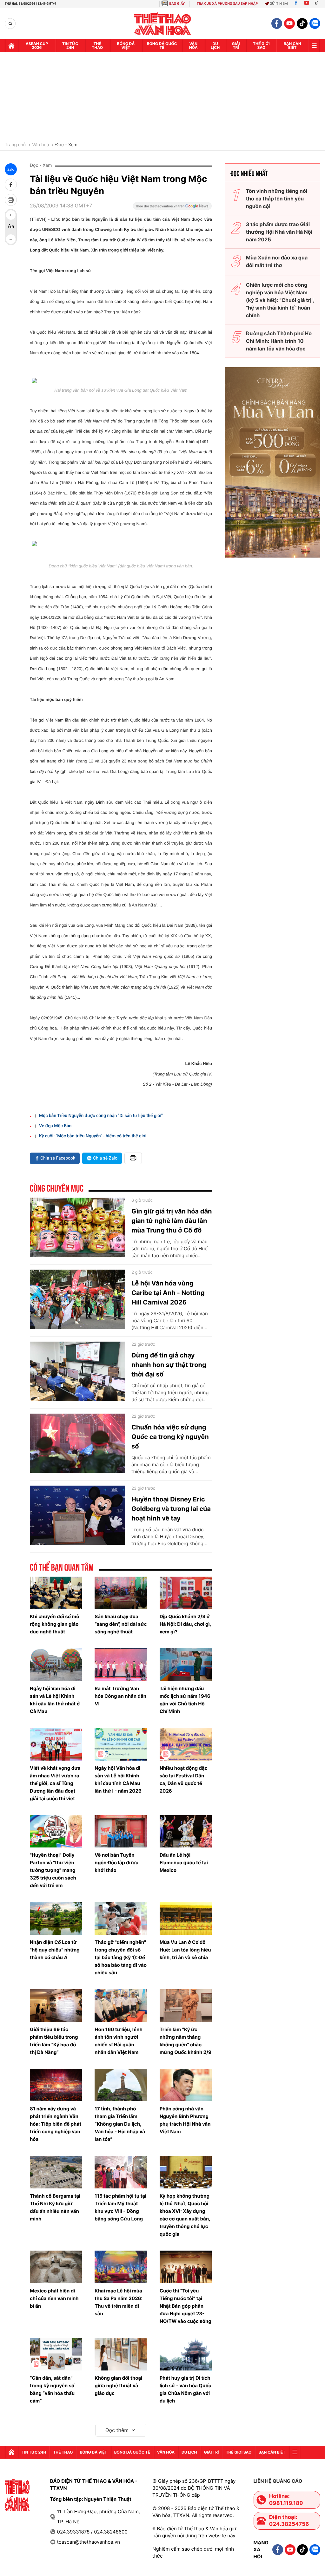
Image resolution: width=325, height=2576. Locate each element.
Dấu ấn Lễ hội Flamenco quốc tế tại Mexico (184, 1863)
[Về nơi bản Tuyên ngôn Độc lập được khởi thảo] (121, 1831)
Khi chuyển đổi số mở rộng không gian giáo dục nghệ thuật (55, 1624)
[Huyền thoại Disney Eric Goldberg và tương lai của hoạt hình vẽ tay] (77, 1515)
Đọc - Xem (66, 145)
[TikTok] (318, 4)
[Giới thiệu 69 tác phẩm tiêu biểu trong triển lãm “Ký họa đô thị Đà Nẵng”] (56, 2006)
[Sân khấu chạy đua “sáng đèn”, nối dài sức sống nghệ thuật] (121, 1593)
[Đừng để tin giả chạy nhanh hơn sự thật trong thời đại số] (77, 1371)
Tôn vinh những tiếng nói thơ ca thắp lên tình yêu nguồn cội (277, 199)
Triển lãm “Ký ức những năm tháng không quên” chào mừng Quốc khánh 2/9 (186, 2041)
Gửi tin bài (279, 4)
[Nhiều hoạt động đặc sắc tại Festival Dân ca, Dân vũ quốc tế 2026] (186, 1744)
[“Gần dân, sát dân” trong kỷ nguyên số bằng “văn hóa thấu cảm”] (56, 2354)
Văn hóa (193, 46)
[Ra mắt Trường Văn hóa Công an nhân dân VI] (121, 1665)
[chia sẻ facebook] (11, 185)
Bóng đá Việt (126, 46)
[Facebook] (296, 4)
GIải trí (236, 46)
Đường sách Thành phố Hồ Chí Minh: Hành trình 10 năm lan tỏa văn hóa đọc (279, 341)
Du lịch (215, 46)
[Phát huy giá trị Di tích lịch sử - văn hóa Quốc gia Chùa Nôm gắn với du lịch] (186, 2354)
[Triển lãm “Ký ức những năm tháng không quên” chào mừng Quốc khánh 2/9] (186, 2006)
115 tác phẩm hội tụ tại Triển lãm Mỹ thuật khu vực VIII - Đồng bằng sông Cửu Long (120, 2207)
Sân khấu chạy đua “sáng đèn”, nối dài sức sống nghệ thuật (121, 1624)
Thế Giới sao (261, 46)
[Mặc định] (11, 227)
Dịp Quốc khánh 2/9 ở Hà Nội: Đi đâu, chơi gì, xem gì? (185, 1624)
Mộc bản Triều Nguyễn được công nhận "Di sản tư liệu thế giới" (101, 1116)
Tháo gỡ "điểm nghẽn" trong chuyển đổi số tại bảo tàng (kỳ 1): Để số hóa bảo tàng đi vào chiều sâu (121, 1957)
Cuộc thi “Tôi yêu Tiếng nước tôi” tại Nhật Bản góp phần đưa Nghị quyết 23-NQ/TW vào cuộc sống (186, 2306)
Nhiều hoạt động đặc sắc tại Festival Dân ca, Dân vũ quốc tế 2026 (184, 1779)
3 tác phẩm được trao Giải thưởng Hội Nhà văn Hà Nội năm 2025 (279, 232)
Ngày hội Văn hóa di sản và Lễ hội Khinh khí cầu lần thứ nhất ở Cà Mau (55, 1700)
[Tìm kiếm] (10, 24)
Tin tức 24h (70, 46)
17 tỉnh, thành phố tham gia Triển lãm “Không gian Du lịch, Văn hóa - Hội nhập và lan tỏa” (120, 2124)
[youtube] (289, 23)
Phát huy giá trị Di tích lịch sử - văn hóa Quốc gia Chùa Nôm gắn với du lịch (186, 2389)
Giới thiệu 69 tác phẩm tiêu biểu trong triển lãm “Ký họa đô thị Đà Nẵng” (54, 2041)
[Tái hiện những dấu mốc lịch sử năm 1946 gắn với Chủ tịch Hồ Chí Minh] (186, 1665)
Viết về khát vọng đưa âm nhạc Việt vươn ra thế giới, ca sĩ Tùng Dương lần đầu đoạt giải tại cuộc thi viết (55, 1783)
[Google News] (172, 208)
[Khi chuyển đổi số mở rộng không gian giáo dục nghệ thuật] (56, 1593)
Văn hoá (40, 145)
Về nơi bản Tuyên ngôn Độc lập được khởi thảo (116, 1863)
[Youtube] (307, 4)
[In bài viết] (11, 200)
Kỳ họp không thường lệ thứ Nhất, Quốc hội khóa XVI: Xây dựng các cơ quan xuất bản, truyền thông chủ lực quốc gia (185, 2215)
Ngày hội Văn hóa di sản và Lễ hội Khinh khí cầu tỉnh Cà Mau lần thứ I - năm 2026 (118, 1779)
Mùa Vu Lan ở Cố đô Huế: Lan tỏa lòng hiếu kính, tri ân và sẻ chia (185, 1950)
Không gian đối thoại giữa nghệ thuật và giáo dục (118, 2386)
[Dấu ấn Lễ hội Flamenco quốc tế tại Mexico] (186, 1831)
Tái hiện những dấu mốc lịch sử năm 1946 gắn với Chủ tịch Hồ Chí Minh (185, 1700)
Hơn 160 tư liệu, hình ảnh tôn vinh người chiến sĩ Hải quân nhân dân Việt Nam (119, 2041)
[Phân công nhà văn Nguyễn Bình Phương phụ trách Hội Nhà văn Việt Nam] (186, 2085)
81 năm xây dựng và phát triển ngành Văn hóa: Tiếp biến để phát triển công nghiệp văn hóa (56, 2124)
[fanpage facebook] (277, 23)
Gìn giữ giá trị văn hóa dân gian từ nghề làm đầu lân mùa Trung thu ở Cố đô (172, 1221)
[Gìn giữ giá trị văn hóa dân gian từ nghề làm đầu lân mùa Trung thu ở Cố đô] (77, 1227)
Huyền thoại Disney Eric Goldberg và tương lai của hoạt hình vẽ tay (171, 1509)
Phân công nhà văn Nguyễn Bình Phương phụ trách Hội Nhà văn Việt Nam (185, 2120)
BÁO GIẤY (177, 4)
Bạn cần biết (292, 46)
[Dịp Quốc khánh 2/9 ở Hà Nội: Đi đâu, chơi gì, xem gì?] (186, 1593)
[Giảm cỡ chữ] (11, 239)
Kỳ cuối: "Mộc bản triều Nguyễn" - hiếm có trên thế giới (93, 1136)
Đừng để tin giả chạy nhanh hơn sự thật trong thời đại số (169, 1365)
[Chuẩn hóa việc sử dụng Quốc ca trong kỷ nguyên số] (77, 1443)
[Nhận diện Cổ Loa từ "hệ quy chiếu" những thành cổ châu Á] (56, 1918)
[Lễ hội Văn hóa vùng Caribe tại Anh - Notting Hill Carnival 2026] (77, 1299)
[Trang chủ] (11, 46)
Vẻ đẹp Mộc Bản (55, 1126)
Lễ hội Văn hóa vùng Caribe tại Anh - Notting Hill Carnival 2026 (168, 1293)
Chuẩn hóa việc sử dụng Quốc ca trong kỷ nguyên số (170, 1437)
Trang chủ (15, 145)
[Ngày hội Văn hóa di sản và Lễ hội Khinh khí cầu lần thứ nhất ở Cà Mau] (56, 1665)
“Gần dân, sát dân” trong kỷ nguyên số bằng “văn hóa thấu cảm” (52, 2389)
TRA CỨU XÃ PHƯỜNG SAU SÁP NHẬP (227, 4)
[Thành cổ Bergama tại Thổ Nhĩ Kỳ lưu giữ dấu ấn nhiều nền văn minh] (56, 2172)
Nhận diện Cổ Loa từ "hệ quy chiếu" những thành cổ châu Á (55, 1950)
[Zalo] (315, 23)
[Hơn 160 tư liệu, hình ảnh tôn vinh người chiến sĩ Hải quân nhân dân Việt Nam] (121, 2006)
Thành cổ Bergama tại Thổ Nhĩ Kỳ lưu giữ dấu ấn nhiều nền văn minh (55, 2207)
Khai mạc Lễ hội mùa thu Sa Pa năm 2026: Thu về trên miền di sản (119, 2302)
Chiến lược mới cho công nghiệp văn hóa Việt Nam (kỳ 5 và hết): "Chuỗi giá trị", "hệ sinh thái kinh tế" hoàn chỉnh (280, 300)
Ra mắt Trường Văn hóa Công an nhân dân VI (120, 1696)
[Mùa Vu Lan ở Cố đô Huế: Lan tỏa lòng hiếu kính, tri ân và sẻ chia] (186, 1918)
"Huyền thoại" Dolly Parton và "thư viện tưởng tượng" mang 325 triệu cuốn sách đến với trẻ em (53, 1870)
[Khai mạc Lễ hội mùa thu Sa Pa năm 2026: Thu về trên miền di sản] (121, 2267)
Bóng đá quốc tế (162, 46)
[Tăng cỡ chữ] (11, 215)
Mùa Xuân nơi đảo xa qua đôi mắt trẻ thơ (277, 261)
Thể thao (97, 46)
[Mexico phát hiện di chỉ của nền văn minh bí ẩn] (56, 2267)
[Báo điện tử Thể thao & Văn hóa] (163, 24)
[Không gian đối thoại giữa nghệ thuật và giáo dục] (121, 2354)
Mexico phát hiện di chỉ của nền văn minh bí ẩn (54, 2298)
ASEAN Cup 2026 (37, 46)
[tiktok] (302, 23)
